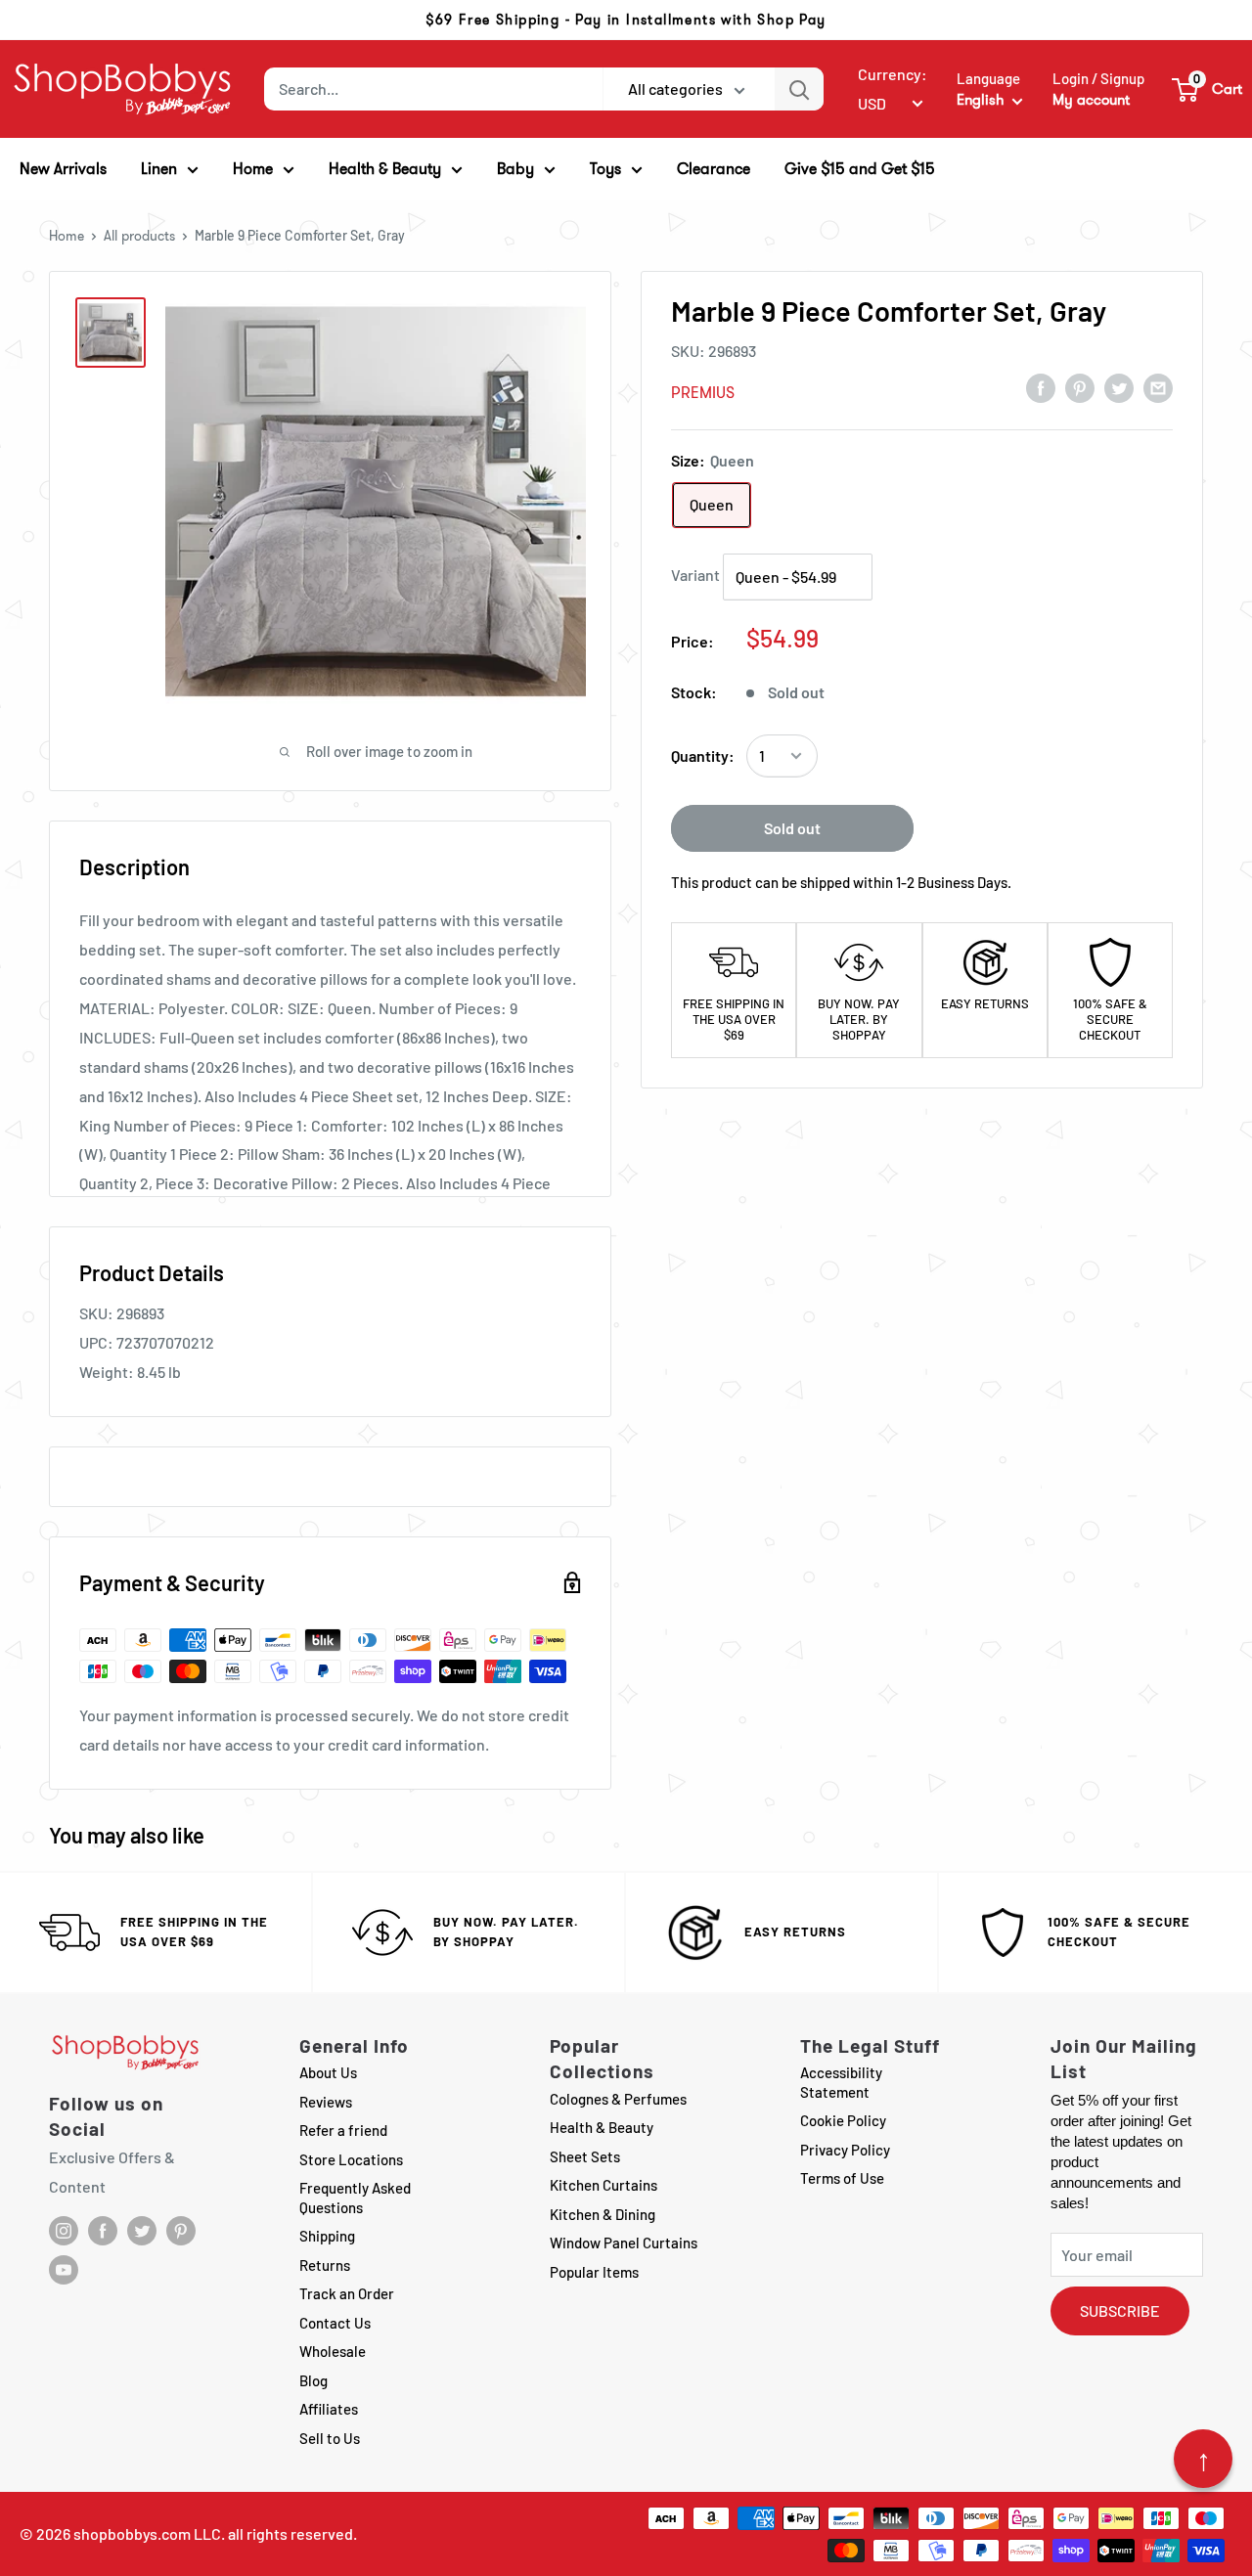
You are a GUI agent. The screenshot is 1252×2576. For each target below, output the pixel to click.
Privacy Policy (845, 2150)
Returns (325, 2265)
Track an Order (347, 2293)
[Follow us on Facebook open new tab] (103, 2231)
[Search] (799, 89)
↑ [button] (1204, 2459)
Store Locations (351, 2159)
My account (1091, 100)
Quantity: (703, 755)
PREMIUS (703, 393)
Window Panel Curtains (624, 2243)
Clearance (714, 169)
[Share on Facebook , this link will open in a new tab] (1041, 387)
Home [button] (253, 169)
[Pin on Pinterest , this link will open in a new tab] (1080, 387)
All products (139, 236)
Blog (313, 2380)
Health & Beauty (602, 2127)
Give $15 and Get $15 (860, 169)
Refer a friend (343, 2130)
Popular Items (594, 2272)
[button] (1208, 89)
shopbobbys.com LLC (147, 2533)
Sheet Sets (585, 2156)
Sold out (792, 828)
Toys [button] (605, 169)
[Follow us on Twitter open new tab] (142, 2231)
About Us (328, 2072)
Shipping (327, 2236)
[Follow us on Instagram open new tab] (64, 2231)
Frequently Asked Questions (355, 2198)
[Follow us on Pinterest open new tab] (181, 2231)
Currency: (893, 74)
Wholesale (333, 2351)
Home (67, 236)
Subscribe (1120, 2310)
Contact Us (335, 2323)
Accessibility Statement (841, 2082)
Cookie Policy (843, 2120)
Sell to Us (330, 2438)
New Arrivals (63, 169)
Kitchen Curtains (604, 2185)
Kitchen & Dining (603, 2214)
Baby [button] (515, 169)
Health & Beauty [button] (385, 169)
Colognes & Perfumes (618, 2099)
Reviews (326, 2102)
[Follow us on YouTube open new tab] (64, 2270)
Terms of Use (842, 2178)
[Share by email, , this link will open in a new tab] (1158, 387)
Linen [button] (159, 169)
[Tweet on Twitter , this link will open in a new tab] (1119, 387)
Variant (695, 575)
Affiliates (329, 2409)
